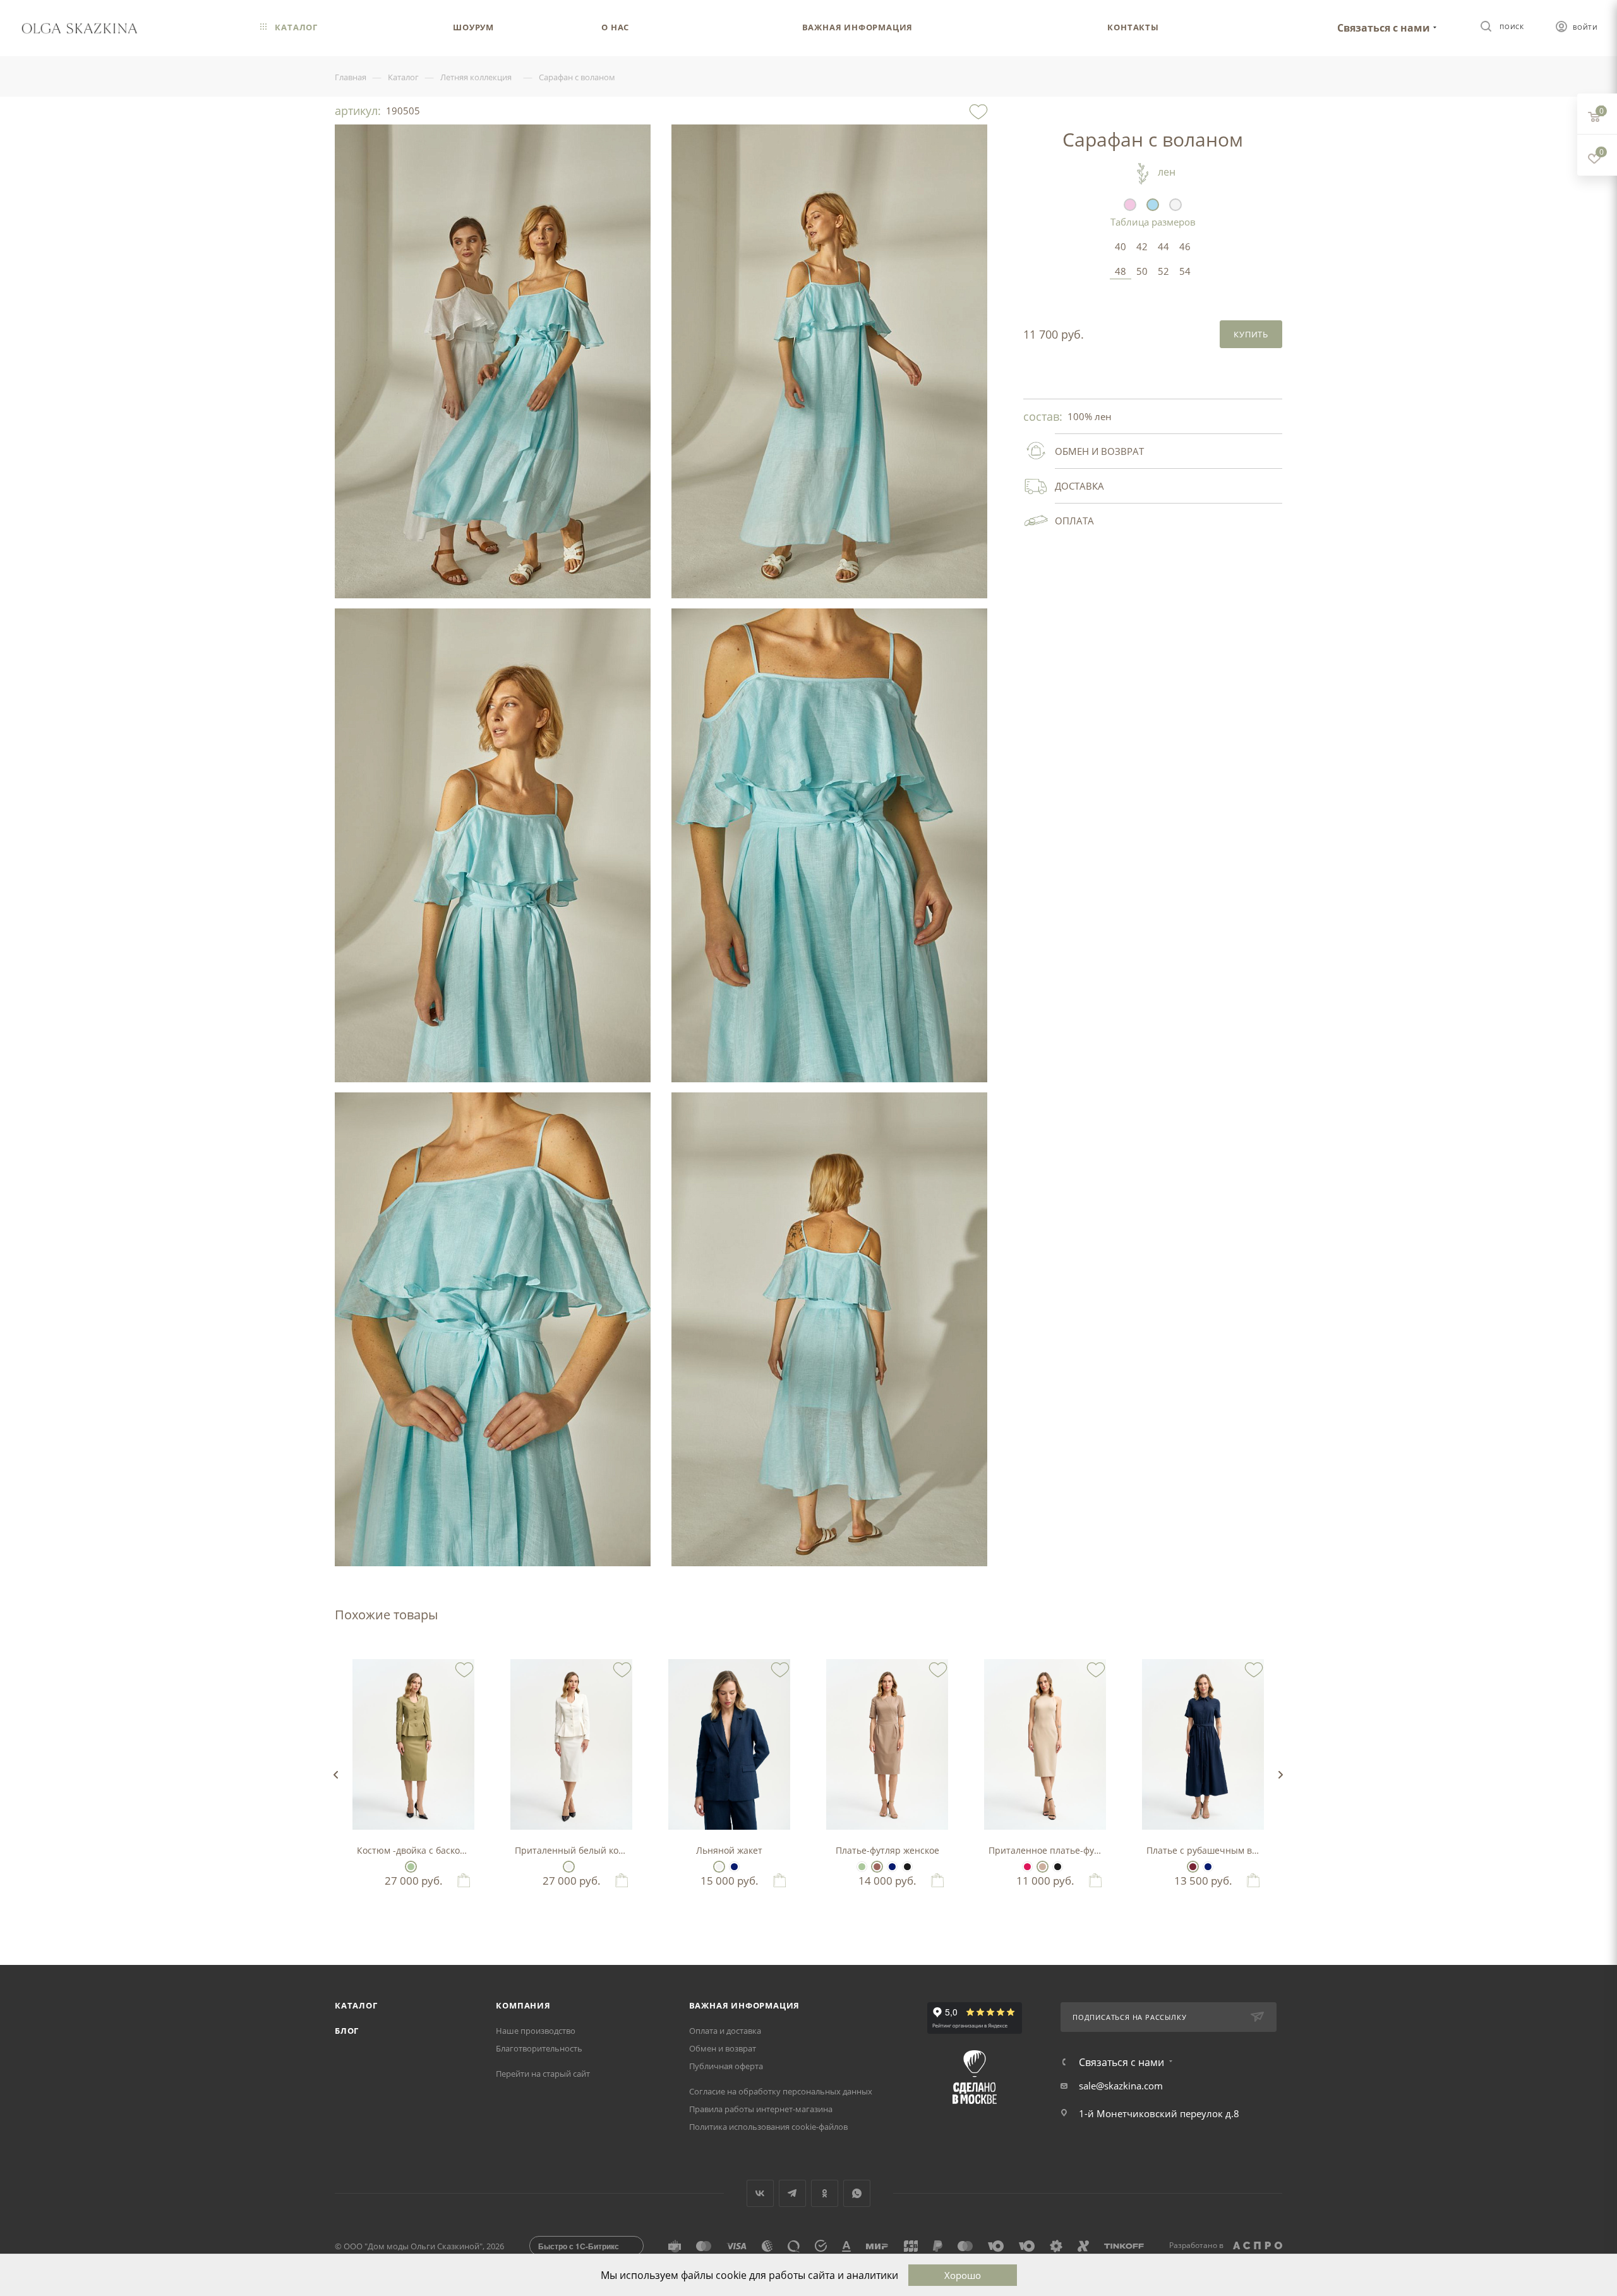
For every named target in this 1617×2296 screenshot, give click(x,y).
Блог (347, 2031)
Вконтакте (760, 2193)
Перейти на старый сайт (543, 2074)
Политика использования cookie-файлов (768, 2127)
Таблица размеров (1153, 222)
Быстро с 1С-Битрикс (579, 2246)
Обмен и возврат (723, 2048)
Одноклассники (825, 2193)
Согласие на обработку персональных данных (781, 2091)
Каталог (356, 2005)
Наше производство (536, 2031)
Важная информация (745, 2005)
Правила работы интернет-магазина (761, 2109)
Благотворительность (539, 2048)
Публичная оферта (726, 2066)
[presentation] (335, 1775)
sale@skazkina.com (1121, 2086)
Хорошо (963, 2275)
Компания (523, 2005)
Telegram (792, 2193)
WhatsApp (857, 2193)
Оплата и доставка (725, 2031)
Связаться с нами (1384, 28)
